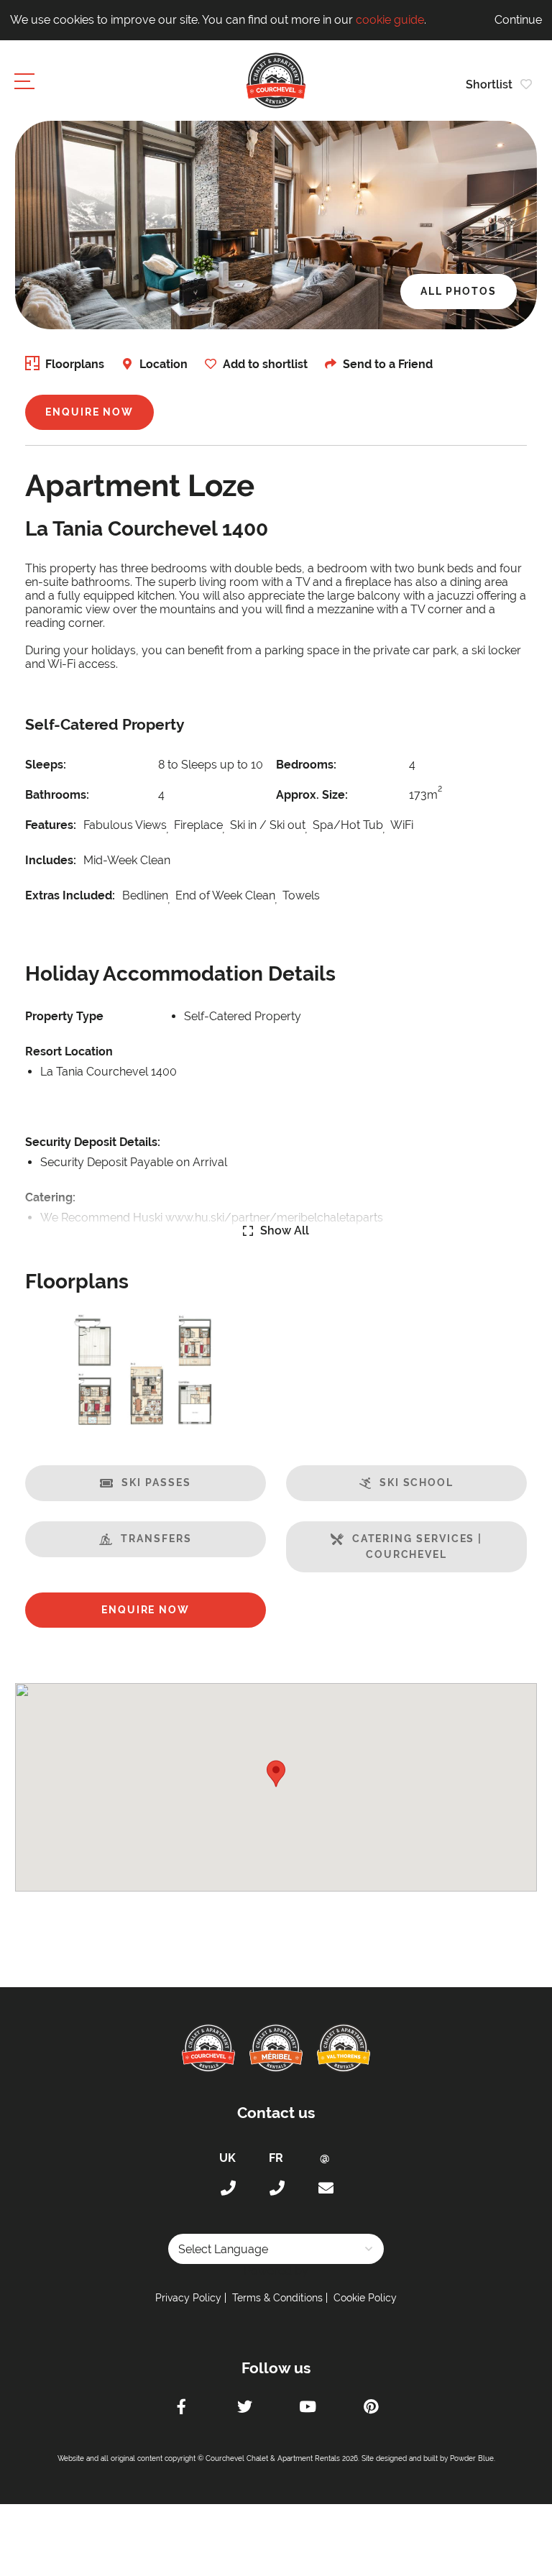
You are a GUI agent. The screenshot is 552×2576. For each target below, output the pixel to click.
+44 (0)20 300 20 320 (227, 2188)
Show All (285, 1230)
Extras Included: (70, 895)
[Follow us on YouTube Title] (308, 2408)
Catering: (50, 1197)
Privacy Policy (188, 2298)
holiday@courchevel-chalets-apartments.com (325, 2188)
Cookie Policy (365, 2298)
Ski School (417, 1482)
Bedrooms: (306, 765)
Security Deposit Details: (93, 1142)
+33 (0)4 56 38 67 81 (276, 2188)
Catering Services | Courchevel (417, 1546)
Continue (518, 20)
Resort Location (69, 1051)
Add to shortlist (265, 364)
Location (164, 364)
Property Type (64, 1016)
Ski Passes (156, 1482)
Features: (51, 825)
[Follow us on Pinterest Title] (371, 2408)
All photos (459, 291)
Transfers (156, 1539)
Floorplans (75, 364)
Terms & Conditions (277, 2298)
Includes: (51, 860)
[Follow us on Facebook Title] (181, 2408)
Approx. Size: (312, 795)
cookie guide (390, 20)
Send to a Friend (388, 364)
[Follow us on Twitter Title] (244, 2408)
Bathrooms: (57, 795)
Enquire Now (89, 412)
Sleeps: (46, 765)
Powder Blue (472, 2458)
